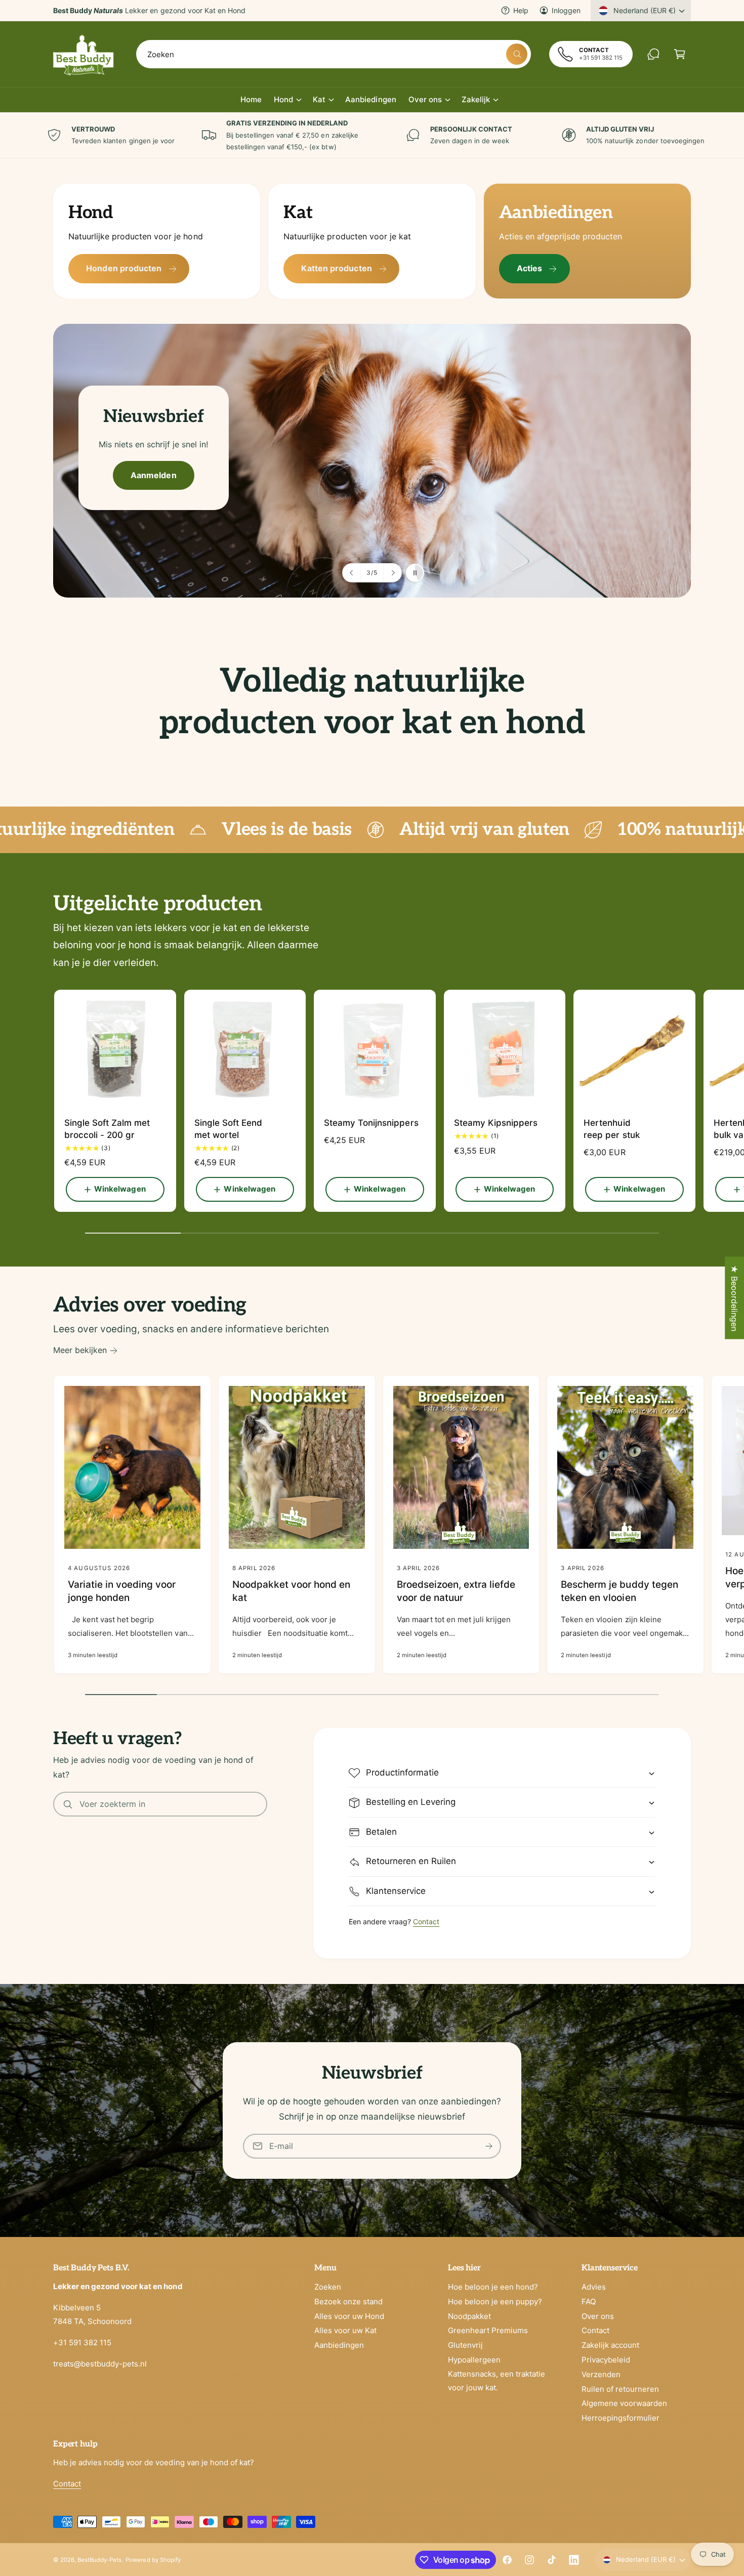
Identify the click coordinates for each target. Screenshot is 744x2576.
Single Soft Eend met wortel (228, 1129)
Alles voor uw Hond (349, 2316)
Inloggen (566, 10)
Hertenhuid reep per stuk (611, 1129)
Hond (283, 99)
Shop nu (133, 474)
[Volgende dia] (392, 573)
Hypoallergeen (474, 2360)
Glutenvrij (465, 2345)
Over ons (425, 99)
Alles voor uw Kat (345, 2330)
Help (521, 10)
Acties (529, 268)
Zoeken (328, 2287)
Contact (426, 1922)
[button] (680, 54)
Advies (594, 2287)
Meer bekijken (80, 1350)
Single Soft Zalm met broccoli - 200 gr (107, 1129)
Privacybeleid (606, 2360)
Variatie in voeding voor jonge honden (122, 1591)
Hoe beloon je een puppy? (495, 2301)
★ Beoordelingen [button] (734, 1298)
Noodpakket (469, 2316)
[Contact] (653, 54)
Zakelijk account (610, 2345)
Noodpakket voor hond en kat (291, 1591)
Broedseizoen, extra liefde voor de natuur (456, 1591)
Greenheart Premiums (488, 2330)
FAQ (589, 2301)
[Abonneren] (489, 2146)
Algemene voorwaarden (624, 2403)
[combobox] (334, 54)
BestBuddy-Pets (99, 2560)
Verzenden (601, 2374)
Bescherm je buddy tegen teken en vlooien (619, 1591)
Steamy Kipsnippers (496, 1123)
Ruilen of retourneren (620, 2389)
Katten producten (336, 268)
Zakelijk (476, 99)
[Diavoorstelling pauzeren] (415, 573)
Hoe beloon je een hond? (493, 2287)
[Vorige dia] (352, 573)
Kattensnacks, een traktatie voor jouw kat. (497, 2381)
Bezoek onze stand (348, 2301)
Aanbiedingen (339, 2345)
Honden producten (124, 268)
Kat (319, 99)
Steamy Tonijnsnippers (371, 1123)
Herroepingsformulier (621, 2418)
